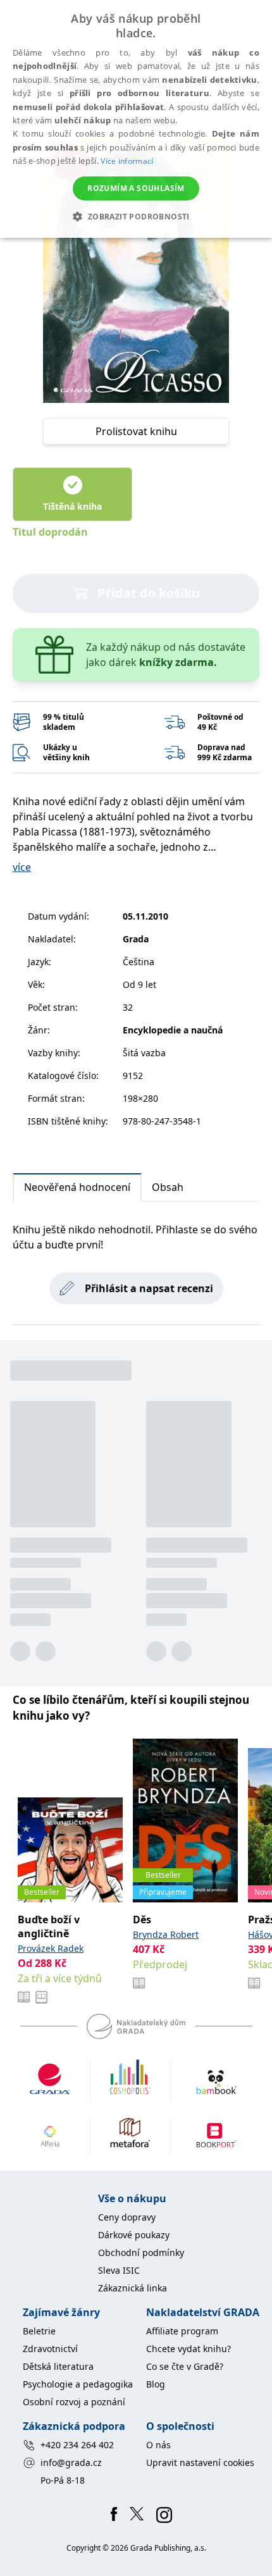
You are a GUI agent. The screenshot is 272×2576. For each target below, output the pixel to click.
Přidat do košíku (149, 593)
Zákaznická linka (133, 2288)
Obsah (168, 1187)
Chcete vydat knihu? (189, 2349)
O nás (158, 2445)
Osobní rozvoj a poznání (74, 2402)
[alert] (136, 119)
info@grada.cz (71, 2462)
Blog (156, 2384)
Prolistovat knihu (136, 431)
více (22, 867)
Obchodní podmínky (141, 2252)
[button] (136, 216)
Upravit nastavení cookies (200, 2462)
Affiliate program (182, 2331)
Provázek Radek (51, 1948)
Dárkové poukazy (134, 2235)
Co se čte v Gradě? (185, 2366)
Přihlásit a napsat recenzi (149, 1288)
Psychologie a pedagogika (78, 2384)
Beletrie (39, 2331)
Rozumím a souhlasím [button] (136, 188)
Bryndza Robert (166, 1934)
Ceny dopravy (127, 2217)
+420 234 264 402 (77, 2445)
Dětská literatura (58, 2366)
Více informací (127, 161)
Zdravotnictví (50, 2349)
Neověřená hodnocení (77, 1187)
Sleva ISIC (119, 2270)
